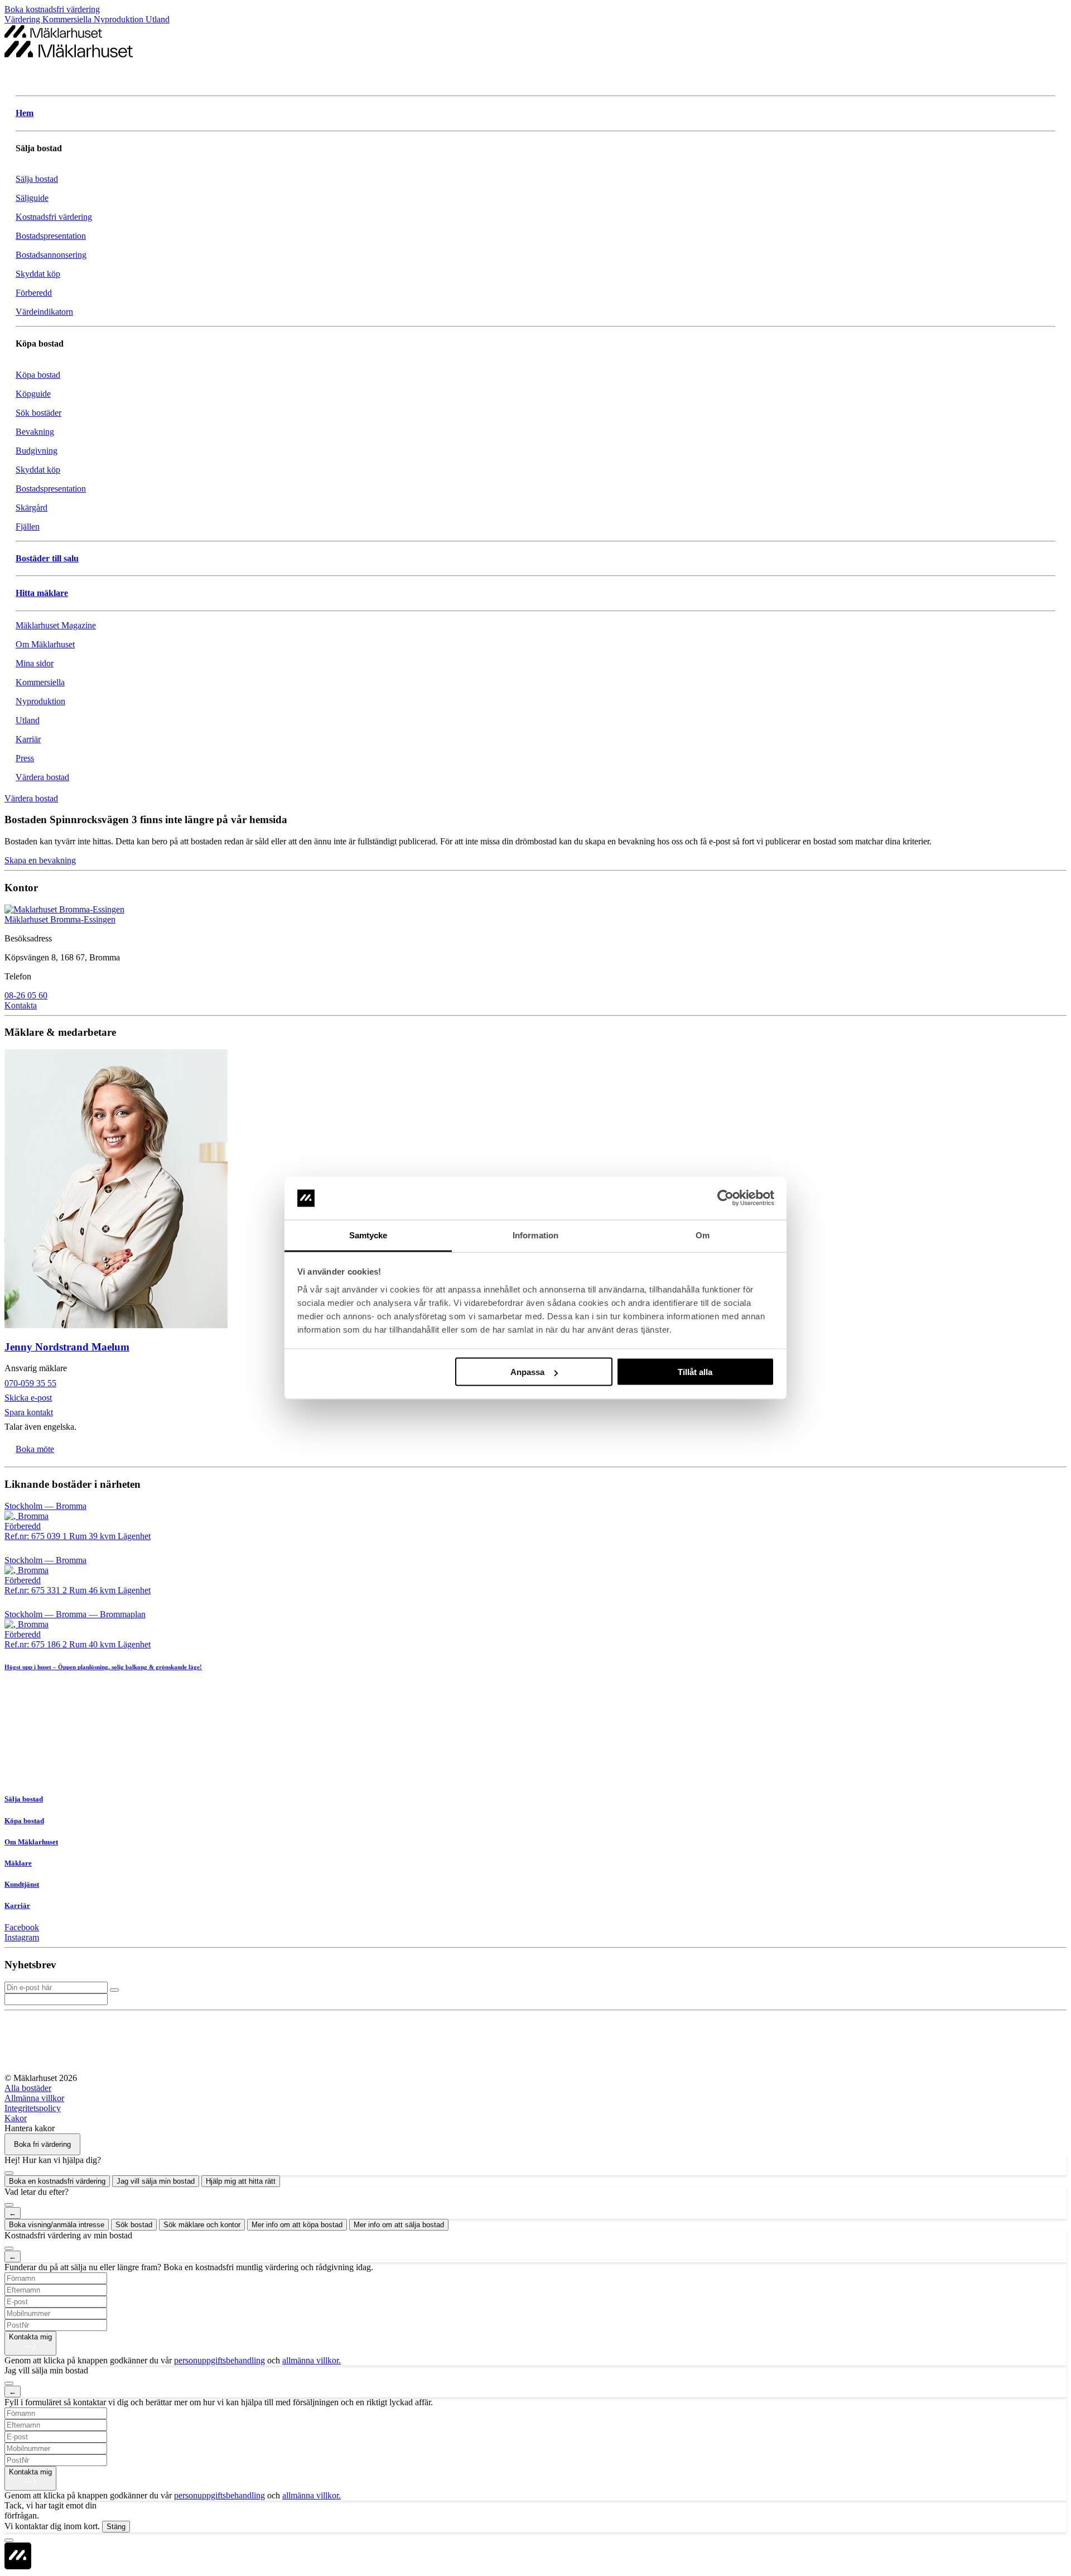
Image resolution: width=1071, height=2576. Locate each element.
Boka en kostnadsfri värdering (57, 2181)
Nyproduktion (120, 19)
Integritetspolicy (33, 2108)
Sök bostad (134, 2225)
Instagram (22, 1937)
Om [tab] (703, 1235)
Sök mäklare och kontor (202, 2225)
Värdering (23, 19)
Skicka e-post (28, 1398)
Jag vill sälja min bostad (156, 2181)
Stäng (116, 2527)
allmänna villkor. (312, 2360)
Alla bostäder (28, 2088)
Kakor (16, 2118)
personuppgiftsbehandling (219, 2360)
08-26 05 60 (26, 995)
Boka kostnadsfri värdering (52, 9)
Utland (158, 19)
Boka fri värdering (42, 2144)
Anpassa (527, 1372)
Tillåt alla (695, 1372)
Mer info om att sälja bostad (399, 2225)
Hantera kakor (30, 2128)
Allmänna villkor (34, 2098)
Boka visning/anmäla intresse (57, 2225)
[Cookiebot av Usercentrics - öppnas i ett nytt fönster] (725, 1198)
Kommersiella (68, 19)
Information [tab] (535, 1235)
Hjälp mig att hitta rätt (241, 2181)
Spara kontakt (29, 1412)
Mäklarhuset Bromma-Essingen (60, 919)
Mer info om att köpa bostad (297, 2225)
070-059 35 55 (30, 1383)
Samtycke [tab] (368, 1235)
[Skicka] (114, 1990)
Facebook (22, 1927)
